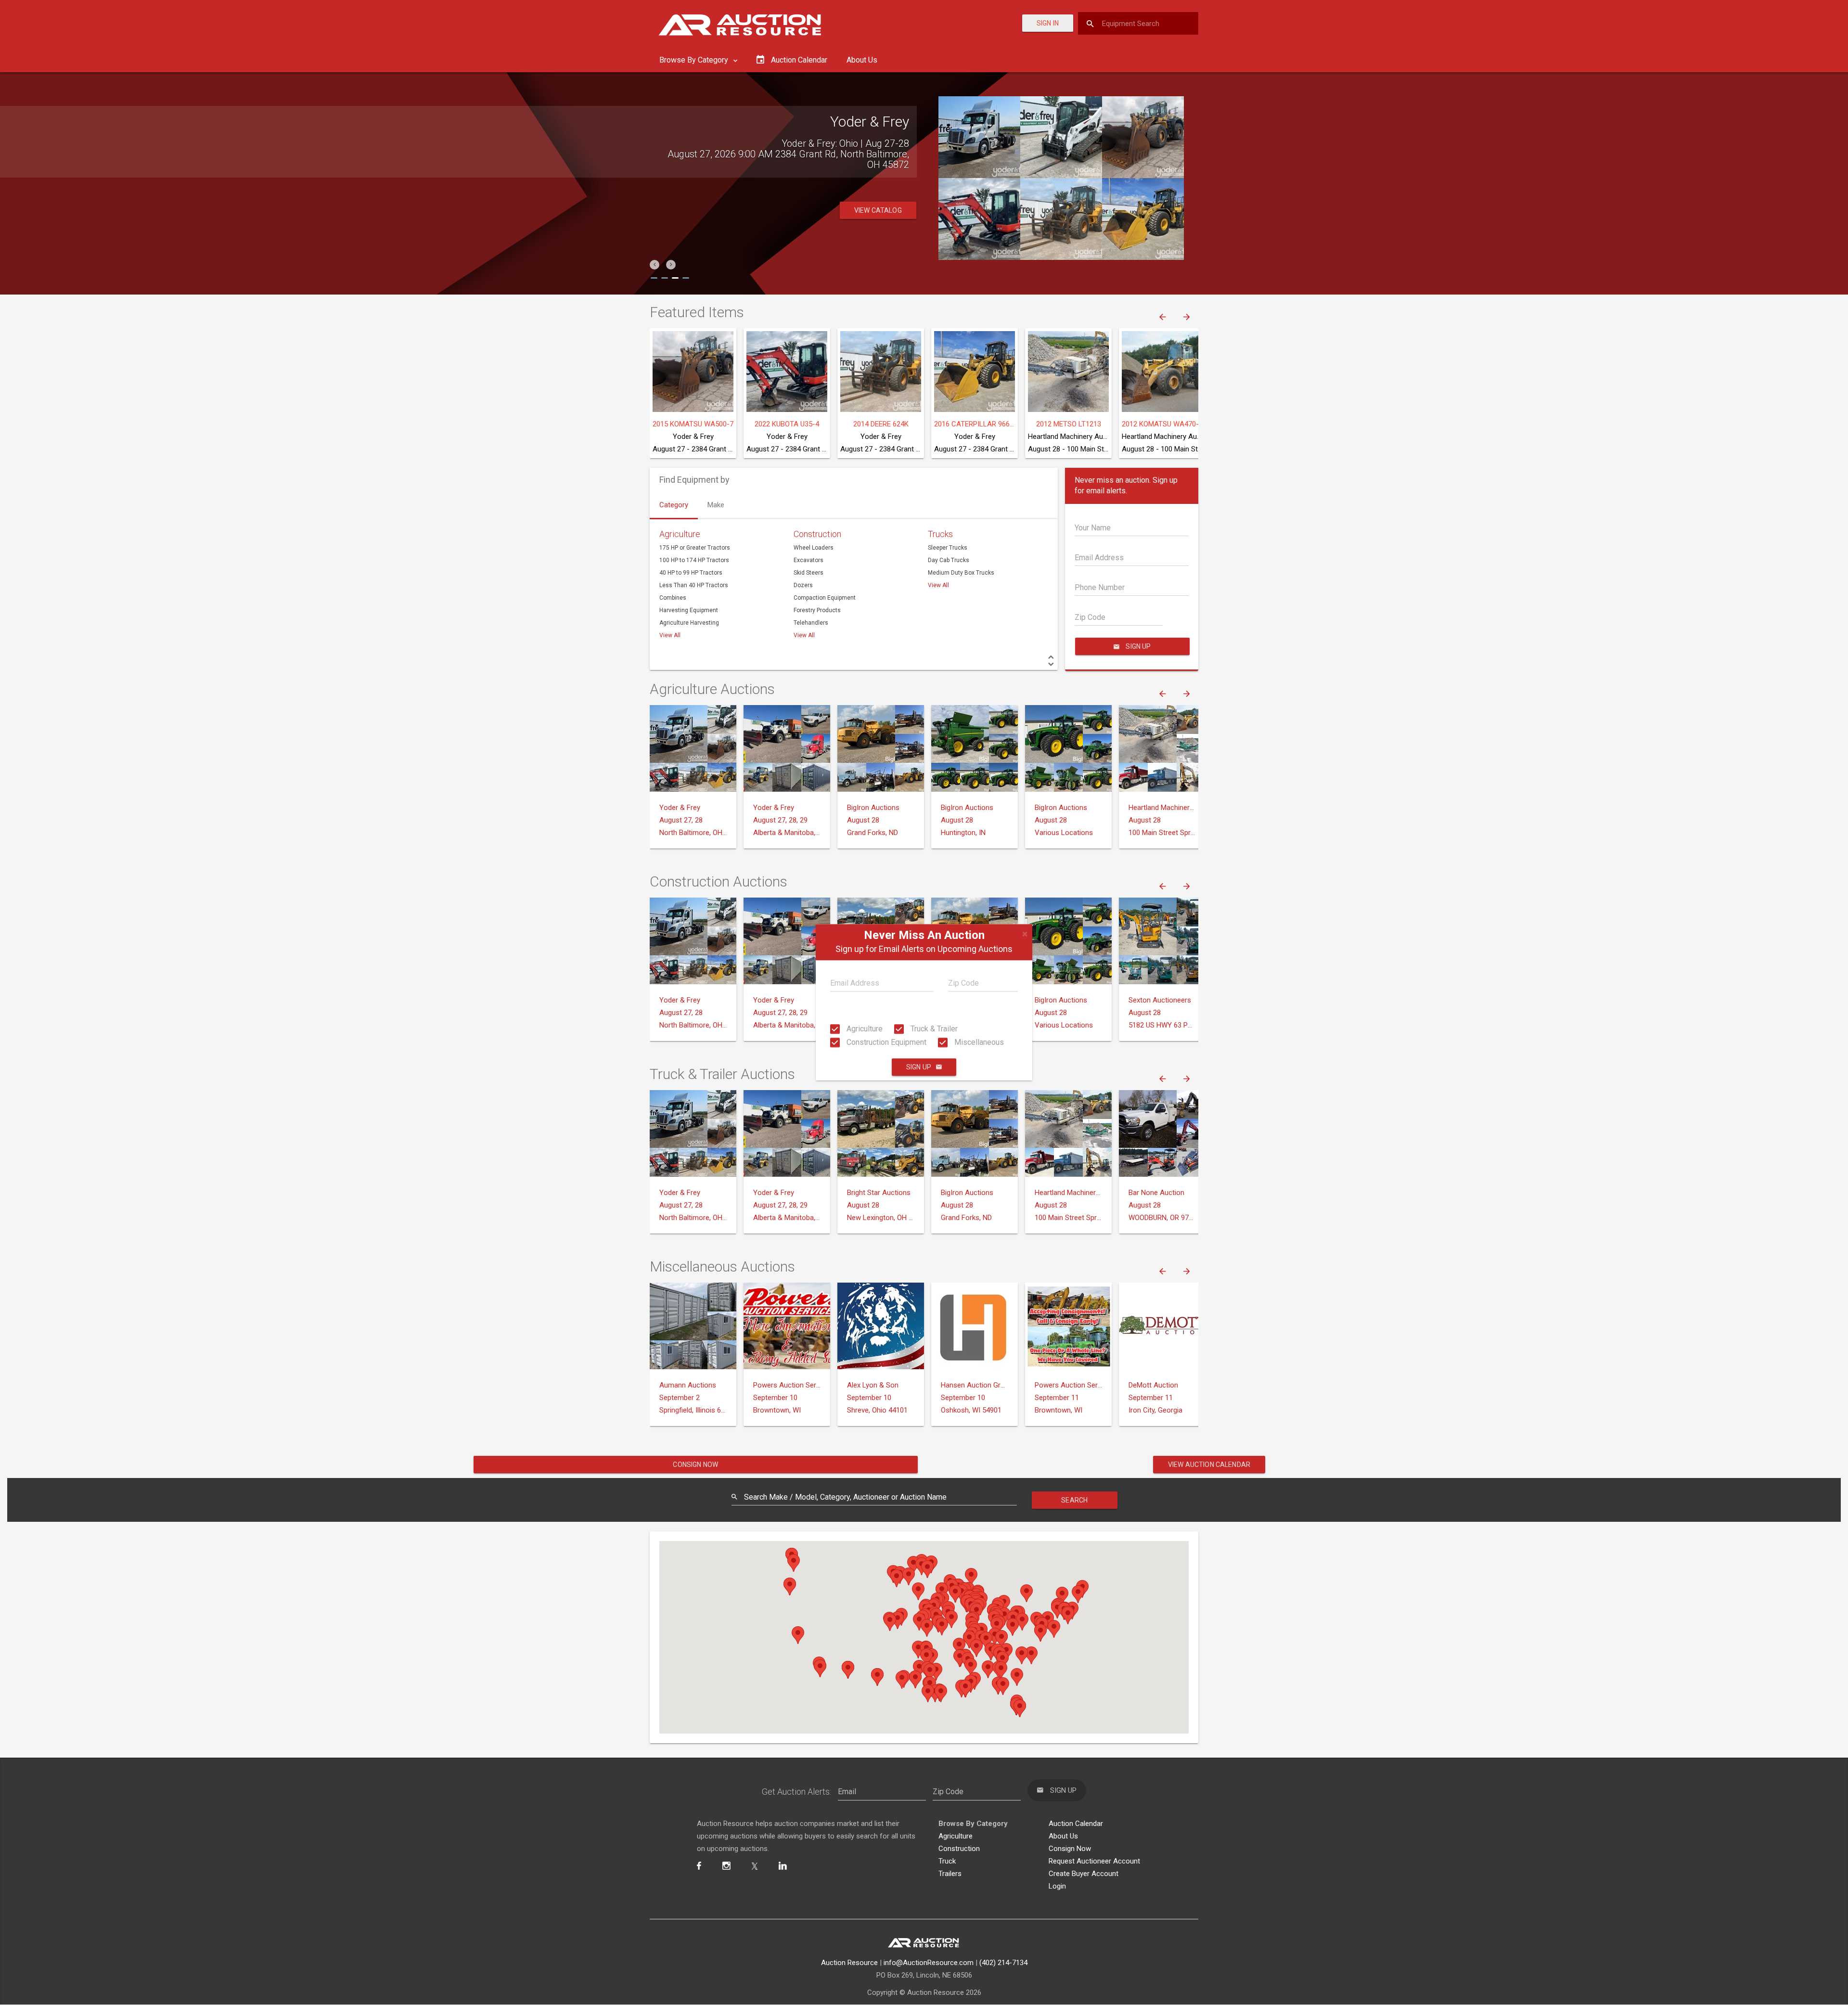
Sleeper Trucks (948, 548)
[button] (654, 265)
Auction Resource (849, 1963)
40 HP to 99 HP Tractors (691, 573)
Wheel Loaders (814, 548)
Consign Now (695, 1465)
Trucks (940, 534)
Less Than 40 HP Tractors (694, 585)
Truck (947, 1861)
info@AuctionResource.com (929, 1963)
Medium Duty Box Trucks (961, 573)
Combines (673, 598)
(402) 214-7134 (1003, 1963)
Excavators (808, 560)
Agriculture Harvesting (689, 623)
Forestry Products (817, 610)
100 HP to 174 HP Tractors (694, 560)
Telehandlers (811, 623)
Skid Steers (808, 573)
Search (1074, 1500)
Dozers (803, 585)
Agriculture (864, 1029)
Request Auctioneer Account (1094, 1861)
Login (1057, 1886)
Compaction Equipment (825, 598)
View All (670, 635)
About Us (862, 60)
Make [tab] (716, 505)
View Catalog (878, 210)
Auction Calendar (1076, 1824)
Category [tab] (674, 505)
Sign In (1048, 23)
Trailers (950, 1874)
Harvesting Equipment (689, 610)
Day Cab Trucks (949, 560)
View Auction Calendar (1209, 1465)
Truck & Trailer (933, 1029)
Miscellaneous (978, 1042)
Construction (817, 534)
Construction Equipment (885, 1042)
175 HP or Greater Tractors (695, 548)
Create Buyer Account (1084, 1874)
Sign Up (919, 1067)
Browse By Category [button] (695, 60)
